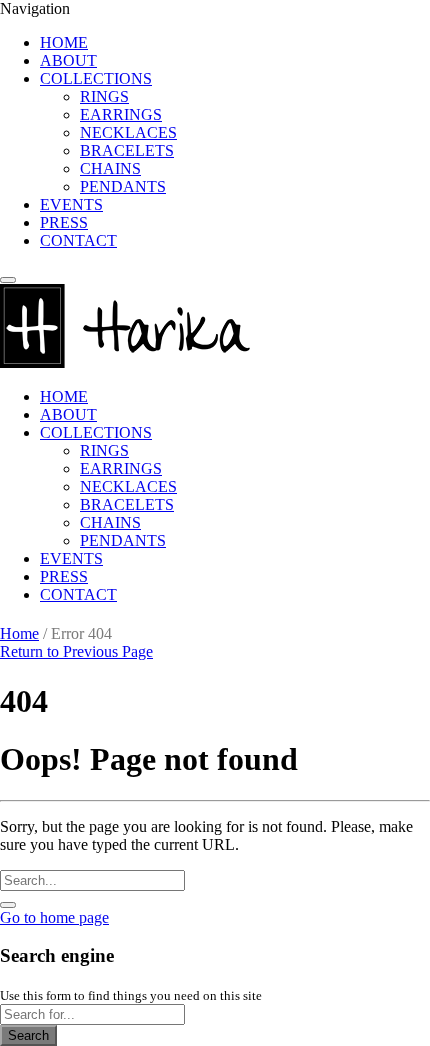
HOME (64, 42)
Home (19, 633)
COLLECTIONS (96, 78)
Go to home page (54, 917)
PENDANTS (123, 186)
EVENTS (71, 204)
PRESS (64, 222)
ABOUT (68, 60)
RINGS (104, 96)
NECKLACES (128, 132)
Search (28, 1035)
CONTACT (78, 240)
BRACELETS (127, 150)
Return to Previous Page (76, 651)
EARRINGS (121, 114)
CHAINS (110, 168)
